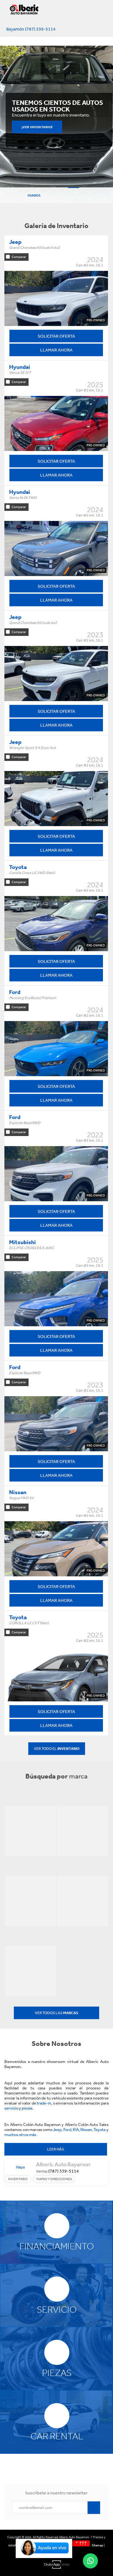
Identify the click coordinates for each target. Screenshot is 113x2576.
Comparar (19, 257)
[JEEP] (30, 1831)
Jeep (57, 2130)
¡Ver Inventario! (37, 127)
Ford (67, 2130)
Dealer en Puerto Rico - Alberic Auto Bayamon (27, 14)
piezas (27, 2108)
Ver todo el (57, 1749)
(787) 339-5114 (64, 2171)
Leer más (56, 2149)
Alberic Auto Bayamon (63, 2164)
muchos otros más (21, 2135)
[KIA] (30, 1901)
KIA (76, 2130)
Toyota (100, 2130)
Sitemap (97, 2545)
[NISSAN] (83, 1901)
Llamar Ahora (56, 350)
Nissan (86, 2130)
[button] (44, 2556)
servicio (12, 2108)
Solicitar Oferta (56, 336)
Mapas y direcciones (54, 2179)
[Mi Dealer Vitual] (56, 2565)
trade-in (44, 2103)
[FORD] (83, 1831)
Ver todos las (56, 2013)
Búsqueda (11, 195)
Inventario (18, 2179)
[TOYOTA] (30, 1971)
